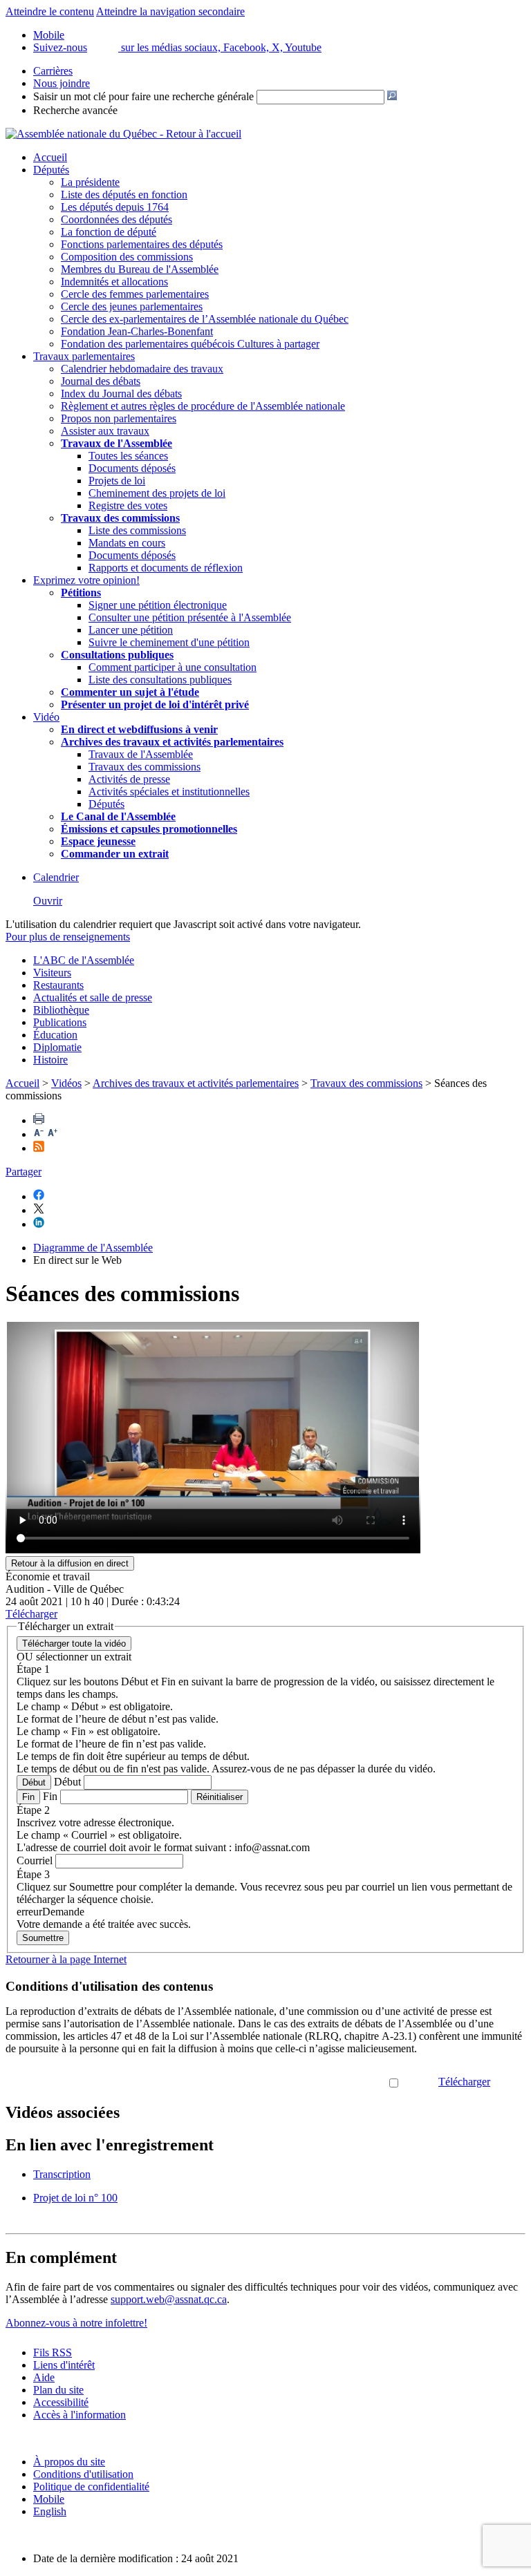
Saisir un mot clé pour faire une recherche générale (143, 96)
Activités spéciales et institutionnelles (169, 792)
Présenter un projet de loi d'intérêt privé (155, 704)
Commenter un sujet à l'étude (130, 692)
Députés (51, 170)
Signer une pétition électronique (158, 605)
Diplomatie (57, 1047)
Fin (28, 1797)
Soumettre (43, 1938)
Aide (44, 2377)
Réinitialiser (220, 1797)
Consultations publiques (117, 655)
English (50, 2511)
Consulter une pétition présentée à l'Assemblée (190, 617)
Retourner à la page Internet (66, 1959)
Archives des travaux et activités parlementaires (196, 1083)
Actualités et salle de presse (93, 997)
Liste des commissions (137, 530)
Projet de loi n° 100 (75, 2198)
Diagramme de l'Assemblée (93, 1248)
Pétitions (81, 593)
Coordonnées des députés (117, 219)
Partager (24, 1172)
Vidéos (66, 1083)
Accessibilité (61, 2402)
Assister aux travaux (105, 431)
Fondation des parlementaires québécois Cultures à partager (190, 344)
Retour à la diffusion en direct (70, 1563)
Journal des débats (101, 381)
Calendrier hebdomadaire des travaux (142, 369)
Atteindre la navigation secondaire (170, 11)
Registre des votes (128, 505)
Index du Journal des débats (121, 394)
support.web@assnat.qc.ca (169, 2299)
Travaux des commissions (120, 518)
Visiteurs (52, 973)
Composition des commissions (127, 257)
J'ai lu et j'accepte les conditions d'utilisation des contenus (262, 2082)
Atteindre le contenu (50, 11)
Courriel (35, 1860)
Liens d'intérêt (64, 2365)
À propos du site (69, 2462)
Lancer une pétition (131, 630)
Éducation (55, 1035)
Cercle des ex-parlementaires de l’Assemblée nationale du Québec (205, 319)
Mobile (49, 2499)
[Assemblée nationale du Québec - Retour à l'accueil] (123, 134)
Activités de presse (129, 779)
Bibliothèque (61, 1010)
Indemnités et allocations (114, 282)
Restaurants (58, 985)
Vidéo (46, 717)
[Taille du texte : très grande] (53, 1134)
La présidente (90, 182)
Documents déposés (132, 468)
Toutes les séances (128, 456)
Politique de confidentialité (91, 2487)
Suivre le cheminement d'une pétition (169, 642)
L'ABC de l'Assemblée (84, 960)
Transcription (62, 2174)
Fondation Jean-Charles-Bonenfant (137, 331)
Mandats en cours (127, 543)
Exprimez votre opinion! (86, 580)
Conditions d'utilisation (83, 2474)
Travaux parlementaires (84, 356)
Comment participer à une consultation (173, 667)
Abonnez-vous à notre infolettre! (76, 2323)
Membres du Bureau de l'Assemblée (140, 269)
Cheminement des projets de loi (157, 493)
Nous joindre (62, 83)
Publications (60, 1022)
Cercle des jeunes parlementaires (132, 306)
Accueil (50, 157)
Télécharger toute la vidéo (74, 1644)
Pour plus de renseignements (68, 937)
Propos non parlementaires (119, 418)
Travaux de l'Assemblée (117, 443)
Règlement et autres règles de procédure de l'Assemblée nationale (203, 406)
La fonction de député (109, 232)
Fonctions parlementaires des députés (142, 244)
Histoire (50, 1060)
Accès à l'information (80, 2415)
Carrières (53, 71)
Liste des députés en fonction (124, 195)
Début (34, 1782)
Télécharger (464, 2082)
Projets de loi (117, 481)
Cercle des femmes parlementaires (135, 294)
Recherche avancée (75, 110)
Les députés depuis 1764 (115, 207)
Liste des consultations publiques (160, 680)
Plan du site (58, 2390)
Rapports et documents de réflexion (166, 568)
